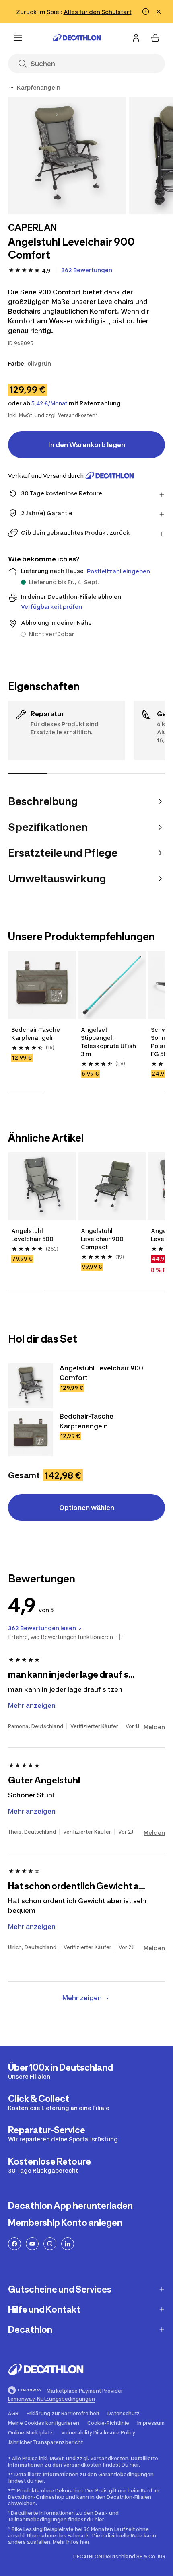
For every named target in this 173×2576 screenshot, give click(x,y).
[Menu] (18, 38)
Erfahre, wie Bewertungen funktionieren (61, 1637)
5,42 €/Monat (49, 403)
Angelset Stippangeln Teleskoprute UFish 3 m (108, 1042)
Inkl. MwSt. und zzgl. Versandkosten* (53, 415)
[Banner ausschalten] (146, 12)
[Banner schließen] (159, 12)
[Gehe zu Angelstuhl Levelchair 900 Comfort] (31, 1386)
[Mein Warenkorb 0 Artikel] (155, 38)
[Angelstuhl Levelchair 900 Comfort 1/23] (67, 155)
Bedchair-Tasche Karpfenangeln (36, 1034)
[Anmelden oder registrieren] (136, 38)
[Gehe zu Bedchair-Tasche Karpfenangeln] (31, 1434)
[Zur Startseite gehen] (77, 38)
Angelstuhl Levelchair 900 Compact (102, 1239)
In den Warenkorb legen (87, 445)
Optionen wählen (87, 1508)
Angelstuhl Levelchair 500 (32, 1235)
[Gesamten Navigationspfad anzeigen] (11, 88)
